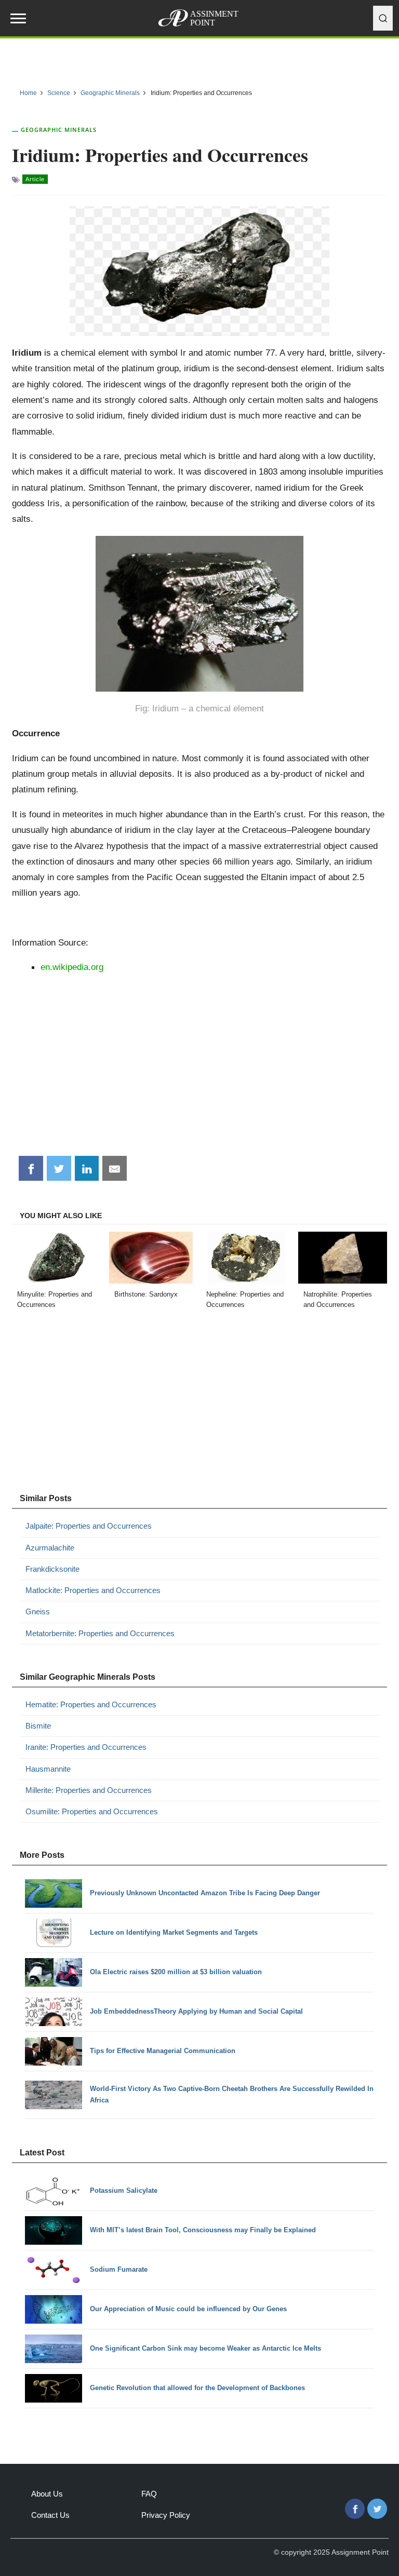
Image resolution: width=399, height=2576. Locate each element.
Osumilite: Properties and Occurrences (92, 1811)
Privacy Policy (166, 2515)
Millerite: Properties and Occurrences (89, 1790)
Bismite (38, 1726)
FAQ (149, 2494)
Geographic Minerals (59, 130)
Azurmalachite (50, 1548)
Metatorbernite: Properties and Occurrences (100, 1633)
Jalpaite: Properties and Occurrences (89, 1526)
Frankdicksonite (52, 1569)
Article (35, 179)
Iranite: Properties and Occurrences (86, 1747)
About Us (47, 2494)
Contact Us (50, 2515)
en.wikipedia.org (72, 967)
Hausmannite (48, 1769)
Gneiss (38, 1611)
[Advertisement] (200, 1069)
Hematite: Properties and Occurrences (91, 1704)
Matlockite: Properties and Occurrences (93, 1590)
